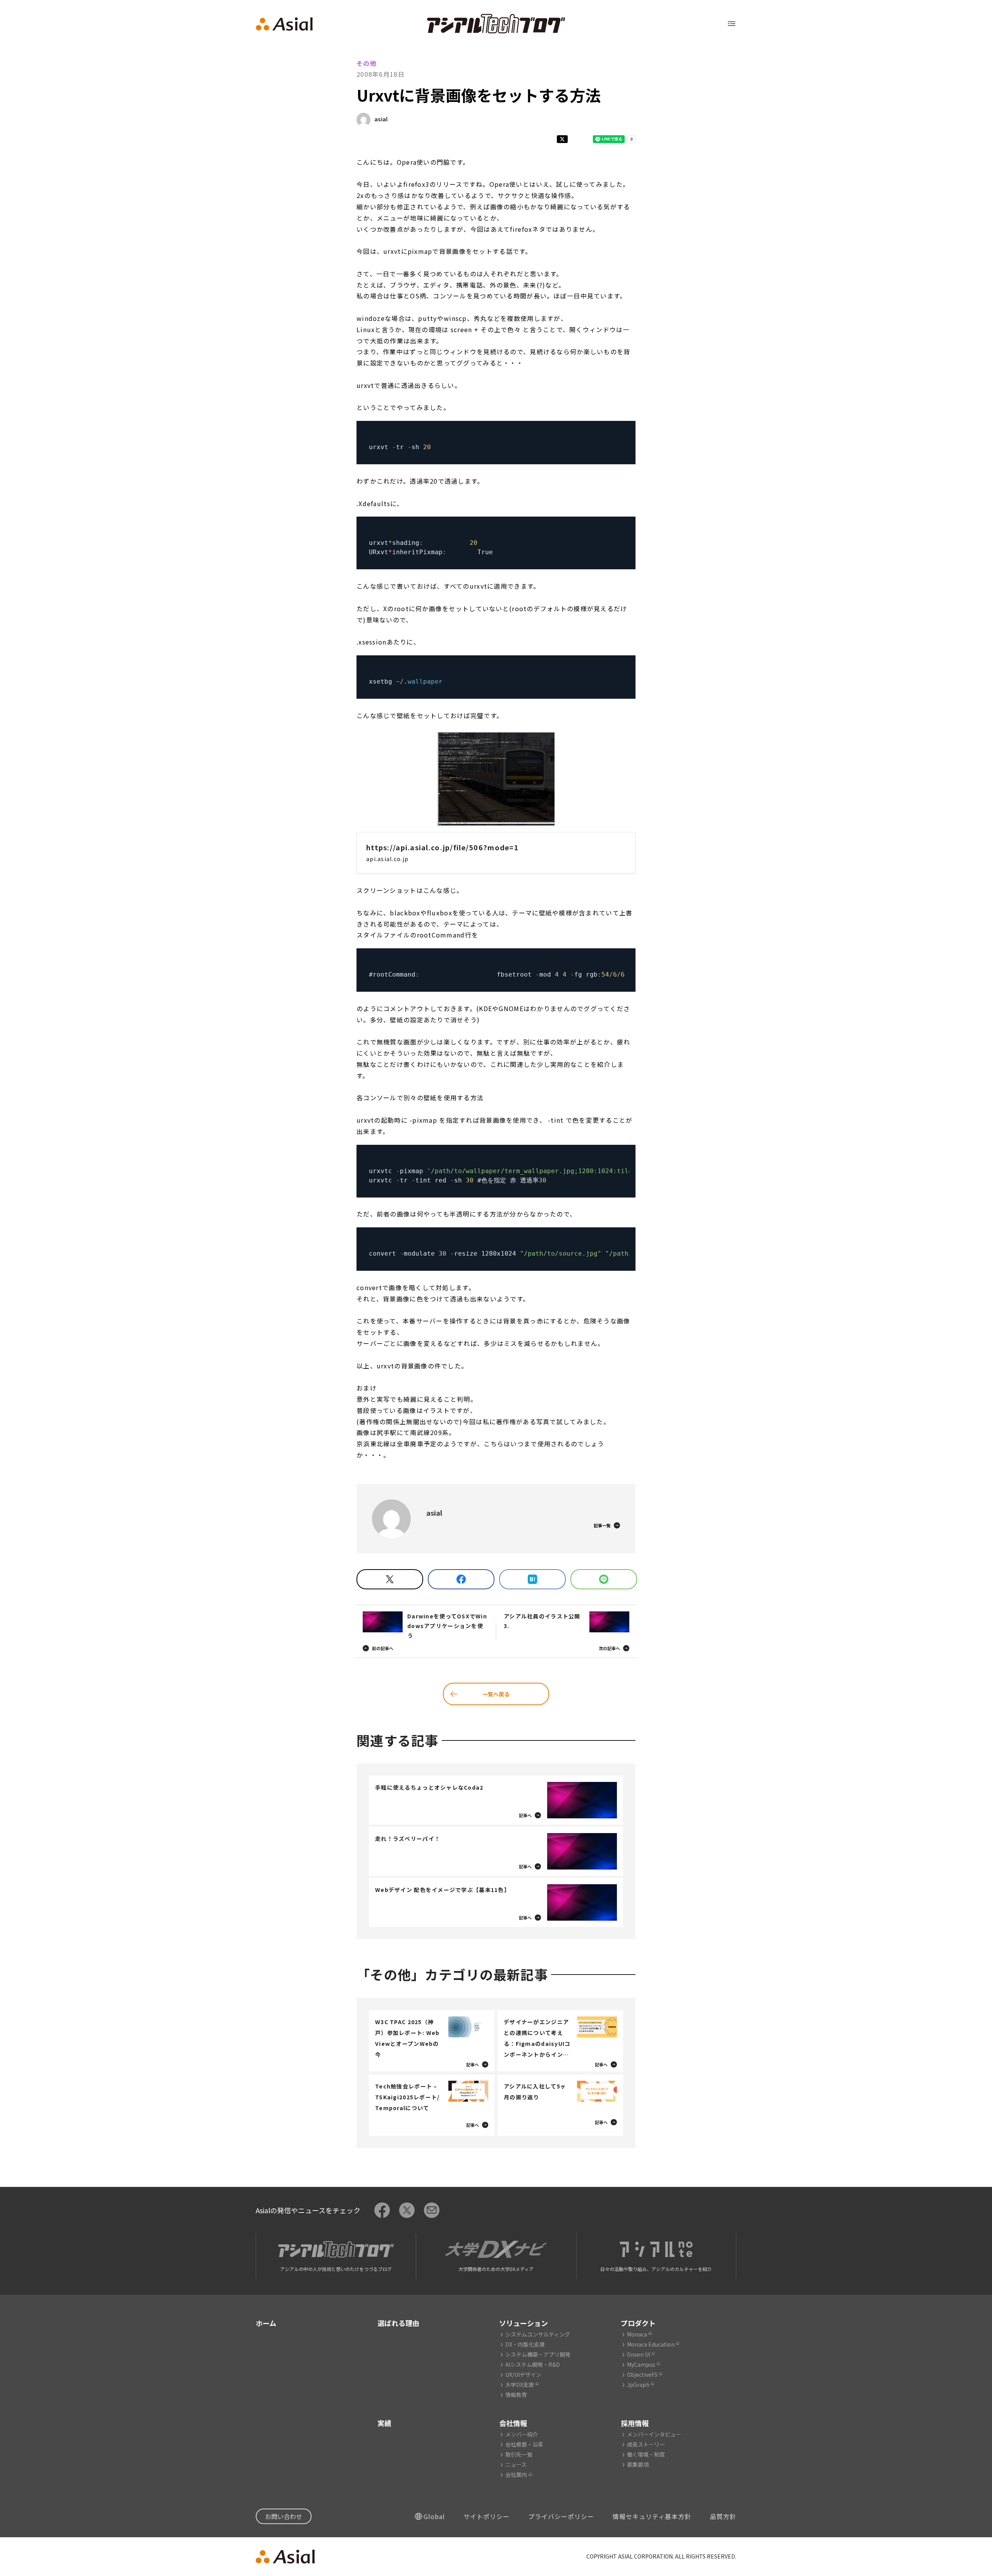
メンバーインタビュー (654, 2434)
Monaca (637, 2334)
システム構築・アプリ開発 (538, 2354)
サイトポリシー (487, 2516)
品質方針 (723, 2516)
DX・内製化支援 (525, 2344)
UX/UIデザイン (523, 2374)
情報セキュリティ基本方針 (652, 2516)
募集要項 (638, 2464)
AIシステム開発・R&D (533, 2364)
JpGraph (638, 2385)
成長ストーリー (646, 2444)
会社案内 (516, 2474)
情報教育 (516, 2395)
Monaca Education (651, 2344)
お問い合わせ (284, 2516)
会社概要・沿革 (524, 2444)
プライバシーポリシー (561, 2516)
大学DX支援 (520, 2385)
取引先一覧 (519, 2454)
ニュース (516, 2464)
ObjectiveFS (642, 2374)
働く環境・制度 (646, 2454)
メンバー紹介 (522, 2434)
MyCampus (641, 2364)
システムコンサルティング (538, 2334)
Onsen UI (639, 2354)
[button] (496, 779)
